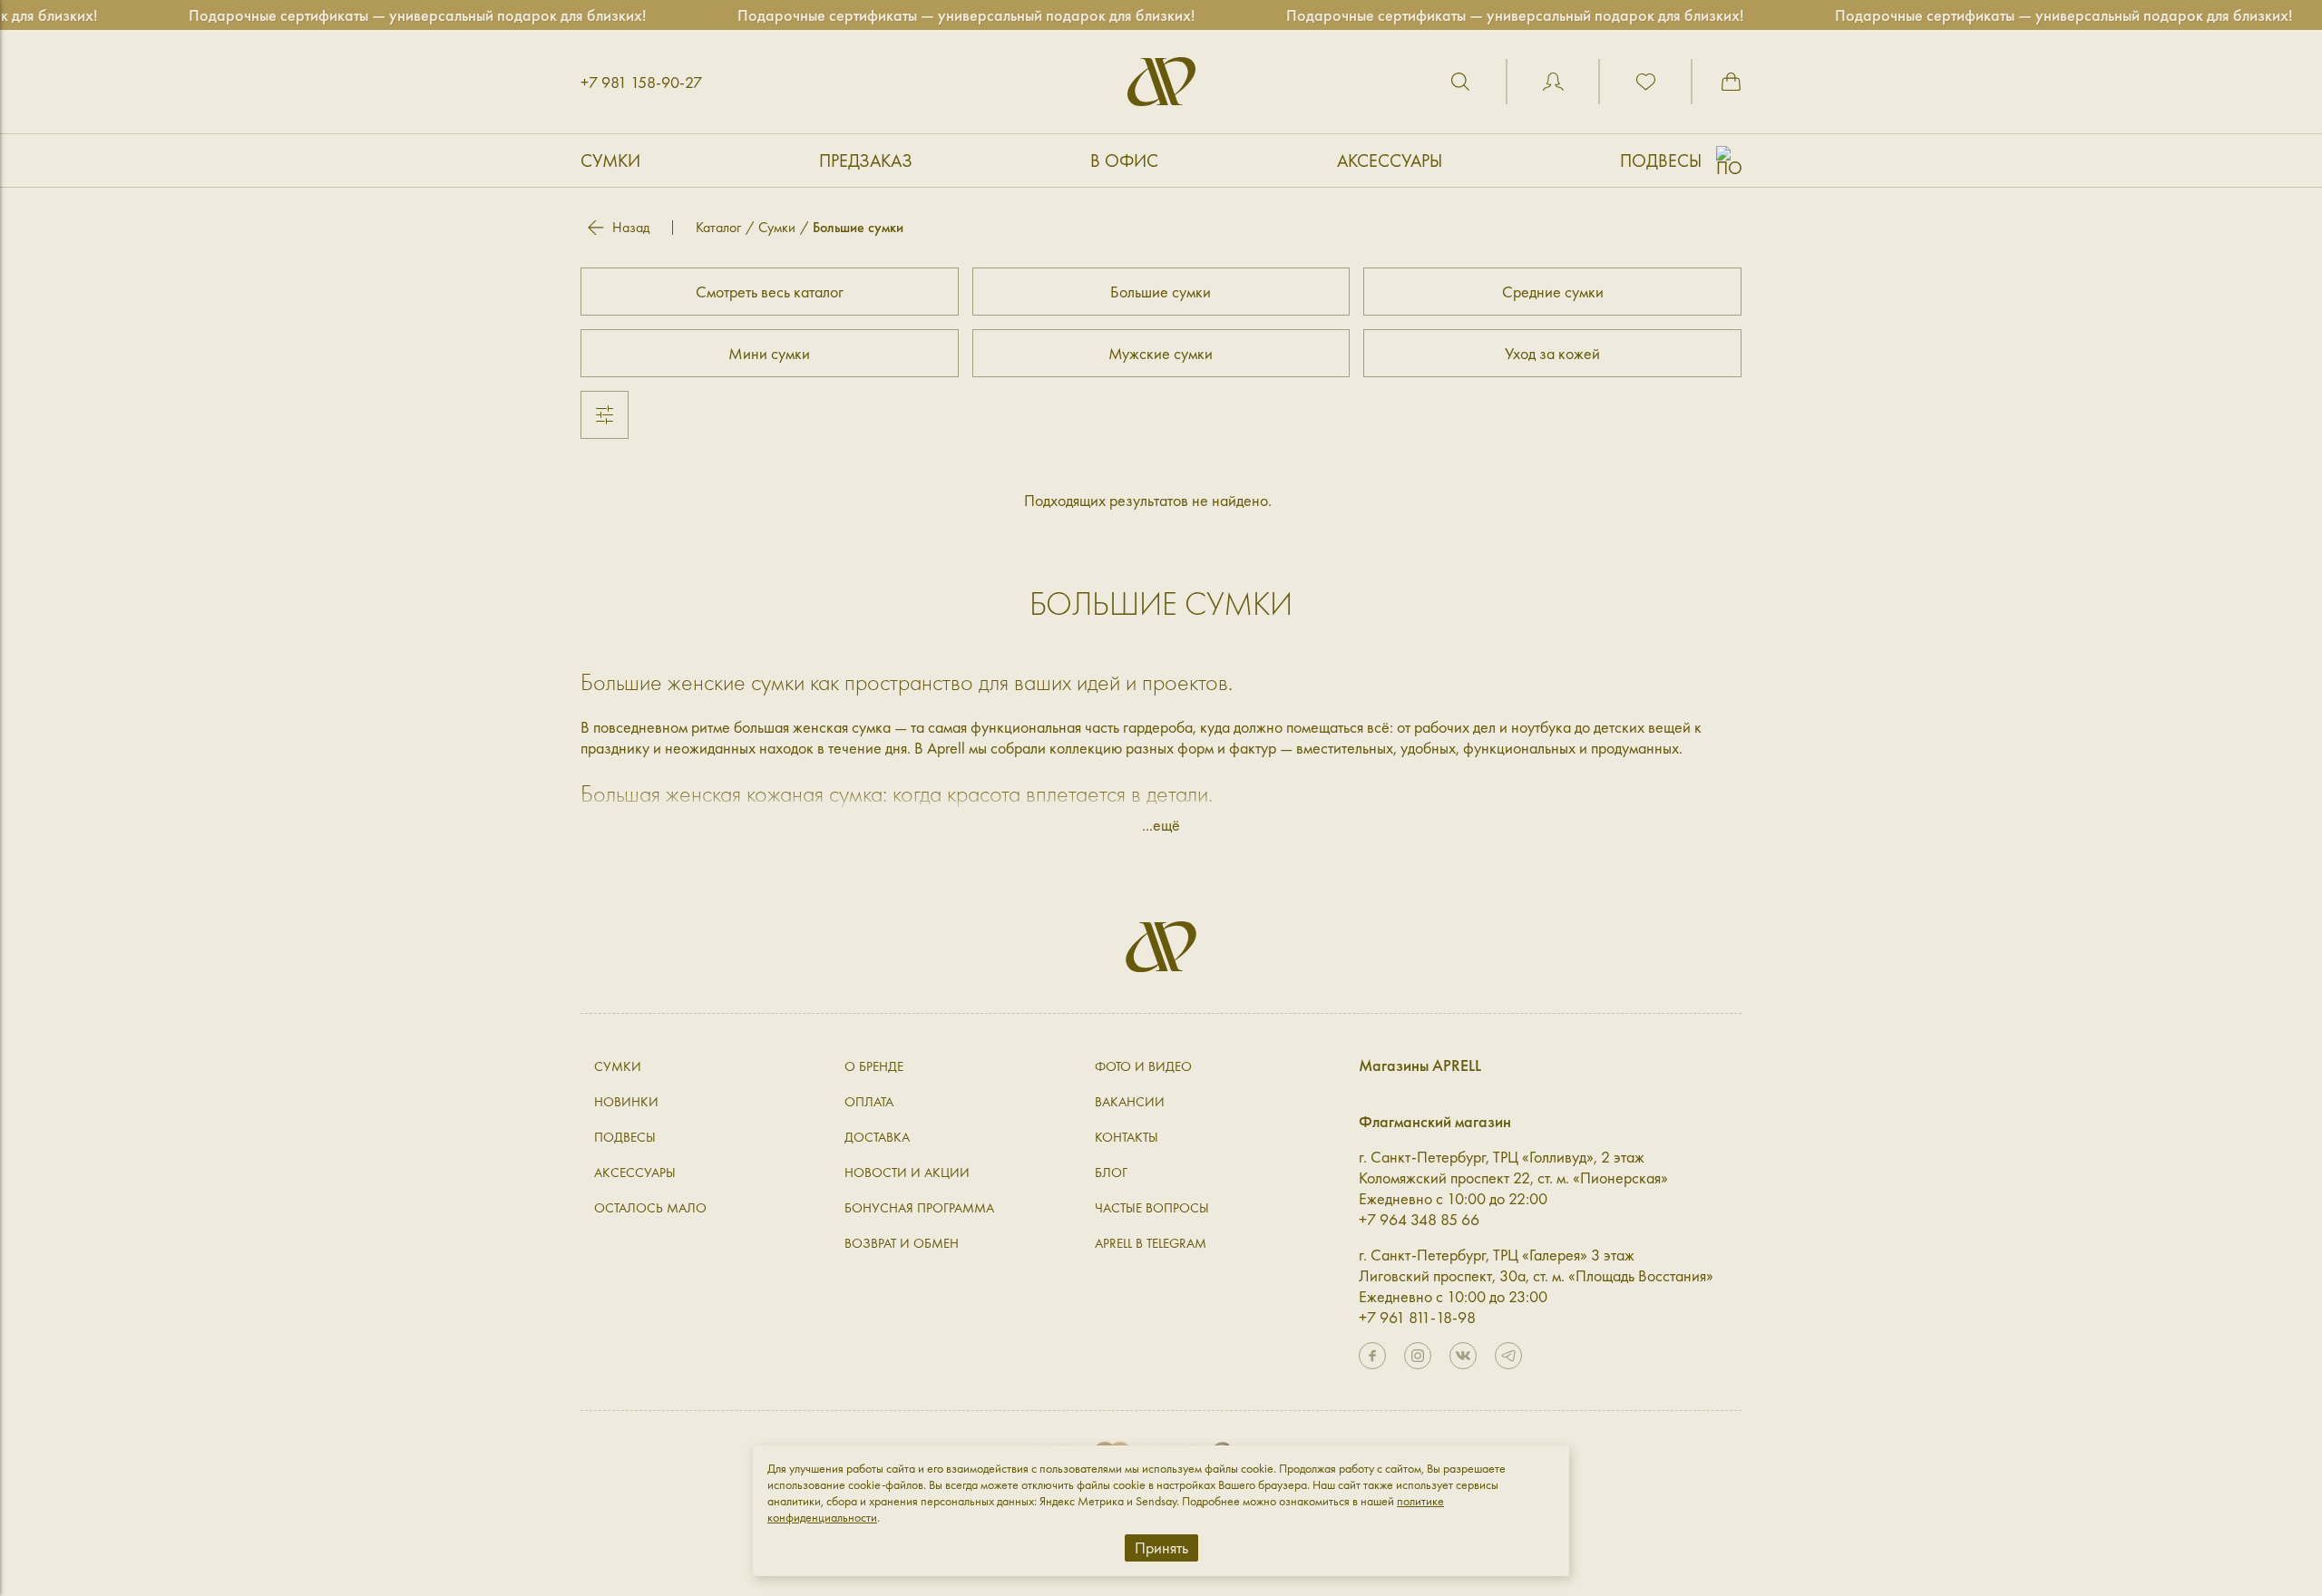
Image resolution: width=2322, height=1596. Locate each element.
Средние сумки (1553, 292)
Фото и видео (1143, 1066)
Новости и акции (907, 1173)
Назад (631, 228)
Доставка (877, 1137)
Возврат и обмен (902, 1243)
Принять (1161, 1547)
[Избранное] (1645, 82)
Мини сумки (769, 353)
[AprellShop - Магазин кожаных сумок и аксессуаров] (1161, 82)
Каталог (718, 227)
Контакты (1127, 1137)
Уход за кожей (1552, 353)
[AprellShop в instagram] (1418, 1356)
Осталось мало (650, 1208)
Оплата (869, 1102)
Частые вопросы (1152, 1208)
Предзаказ (866, 161)
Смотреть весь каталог (770, 292)
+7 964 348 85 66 (1419, 1219)
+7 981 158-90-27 (641, 82)
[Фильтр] (605, 415)
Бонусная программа (919, 1208)
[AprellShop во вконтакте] (1463, 1356)
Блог (1111, 1173)
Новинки (626, 1102)
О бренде (874, 1066)
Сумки (610, 161)
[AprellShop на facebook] (1372, 1356)
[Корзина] (1731, 82)
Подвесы (1661, 161)
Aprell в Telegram (1151, 1243)
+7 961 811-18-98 (1417, 1317)
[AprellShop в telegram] (1508, 1356)
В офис (1124, 161)
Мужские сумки (1161, 353)
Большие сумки (1161, 292)
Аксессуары (1390, 161)
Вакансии (1130, 1102)
